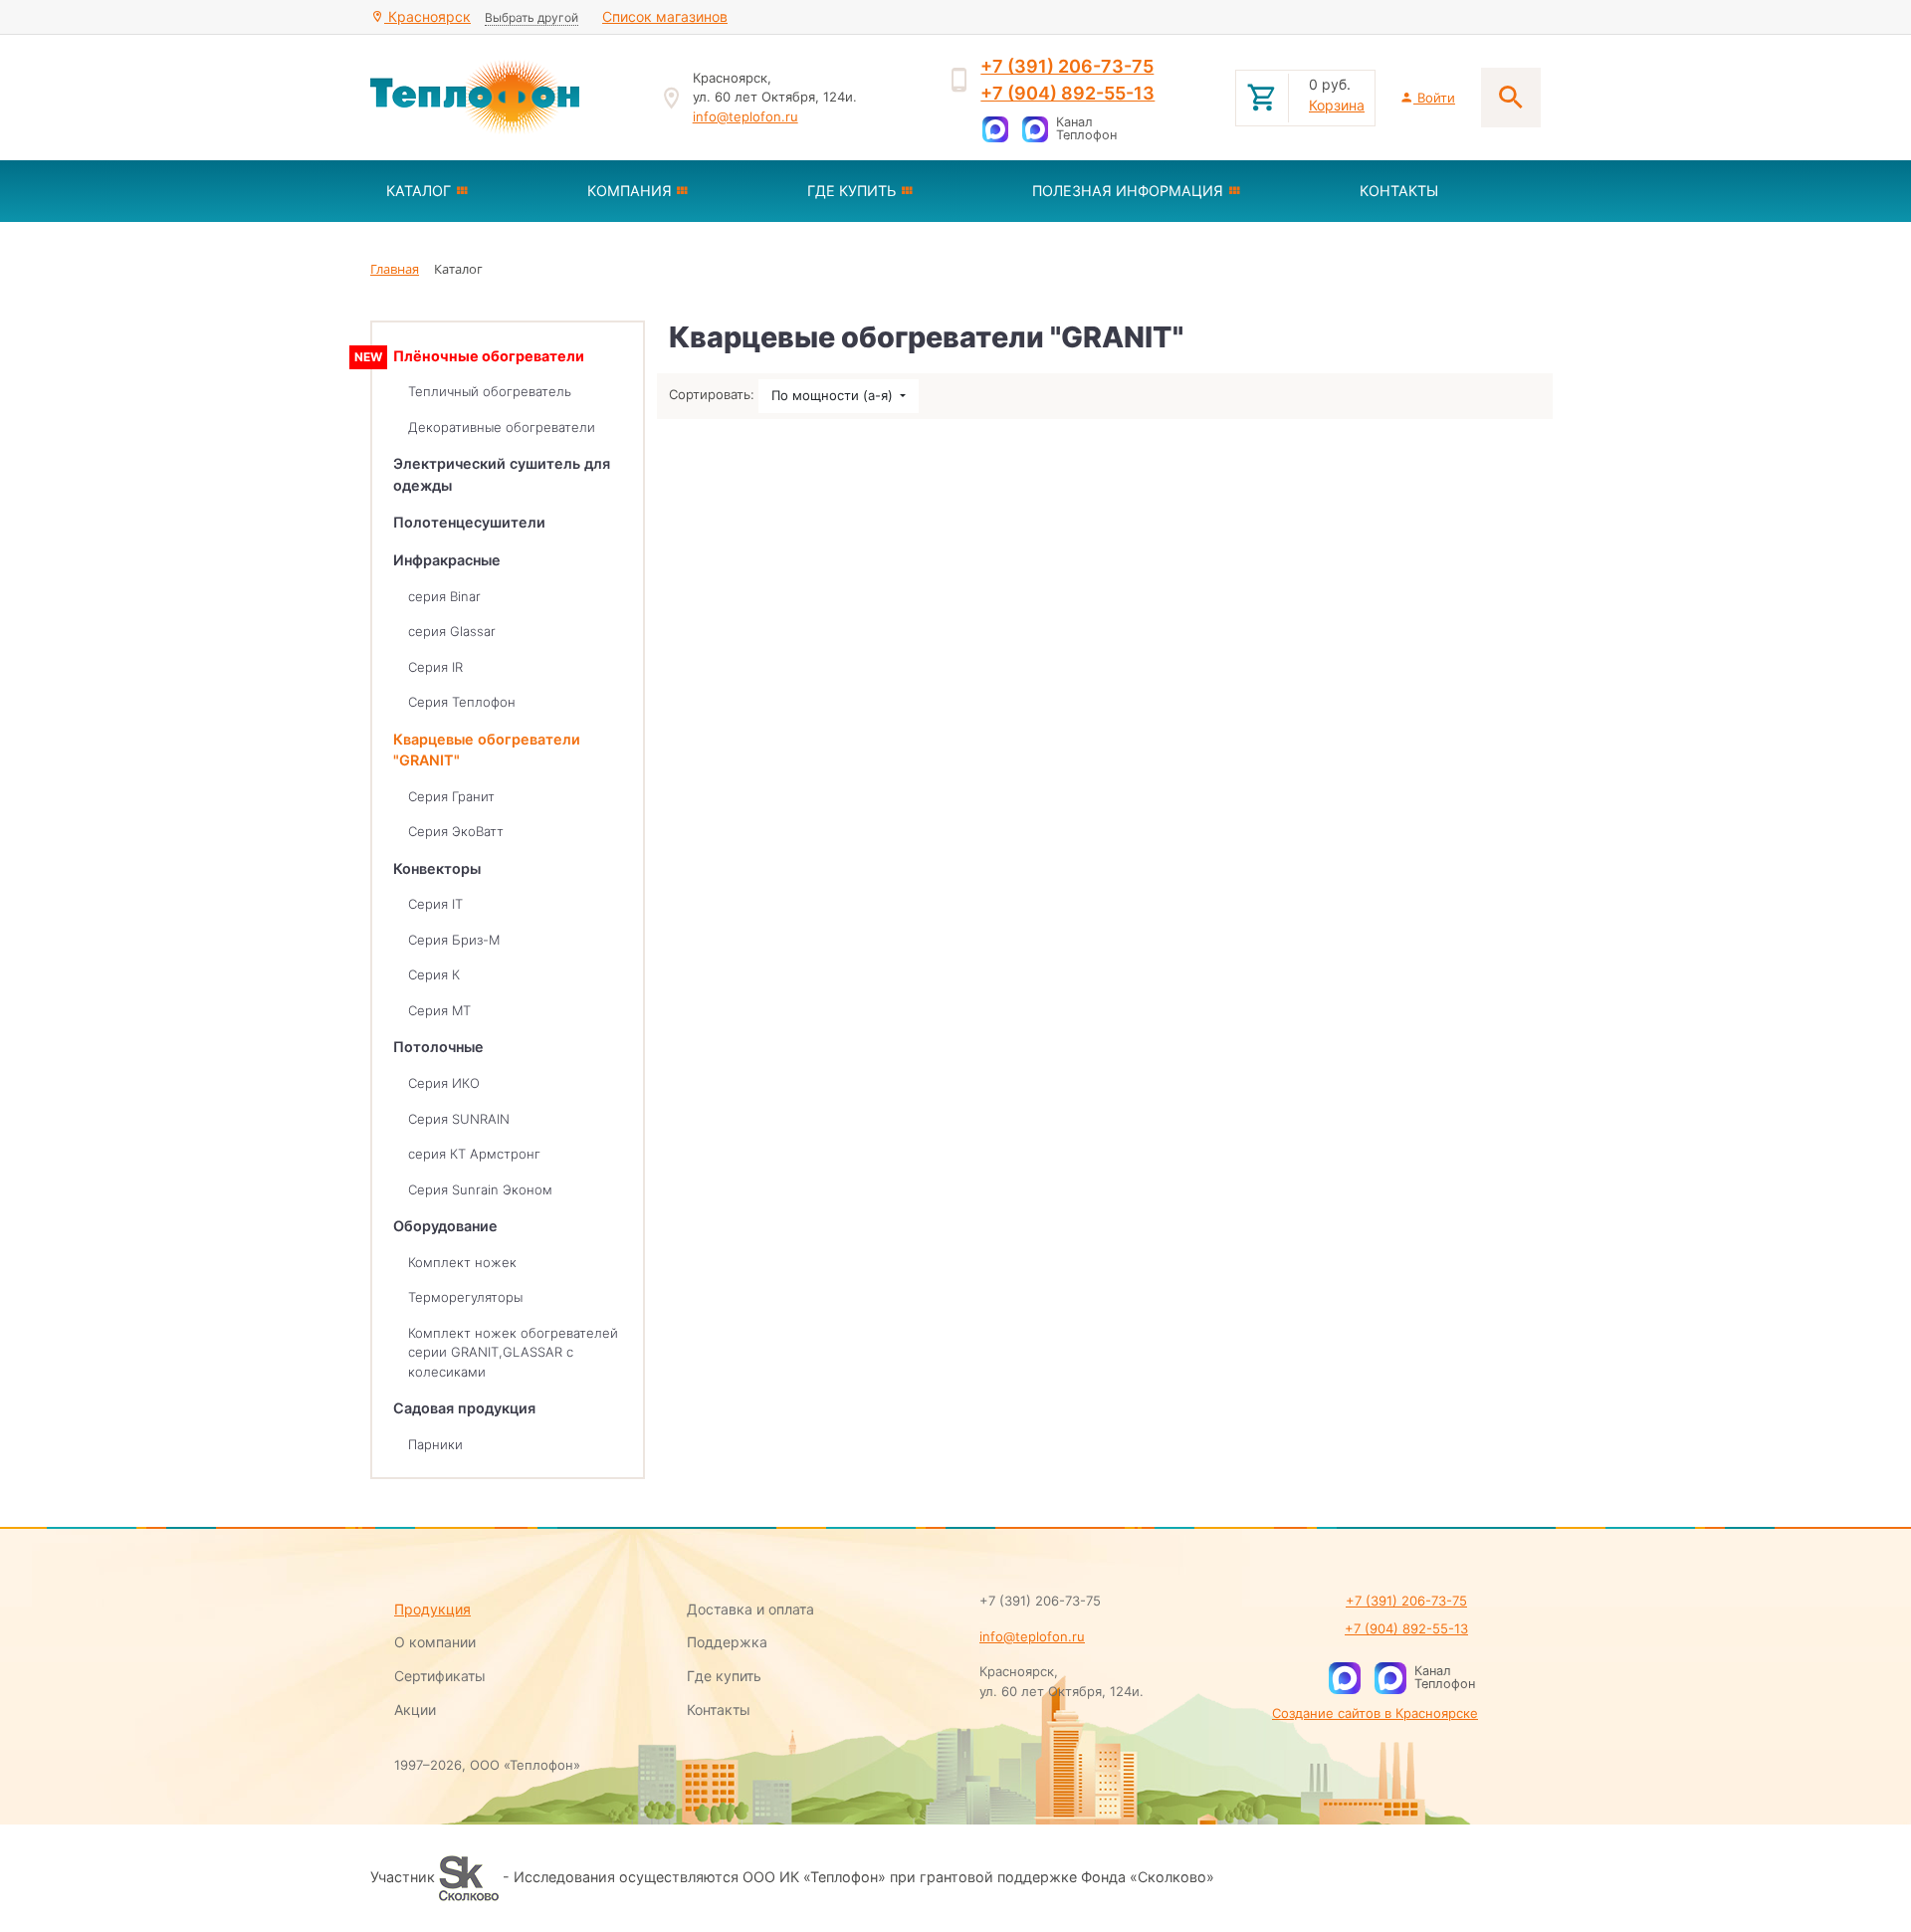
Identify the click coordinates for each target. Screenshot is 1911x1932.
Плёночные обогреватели (489, 356)
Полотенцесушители (469, 522)
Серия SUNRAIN (459, 1119)
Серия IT (435, 904)
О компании (435, 1642)
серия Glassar (452, 631)
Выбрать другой (531, 17)
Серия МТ (439, 1010)
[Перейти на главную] (503, 98)
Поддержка (727, 1642)
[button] (471, 191)
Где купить (724, 1676)
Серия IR (435, 667)
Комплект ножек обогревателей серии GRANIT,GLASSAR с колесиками (513, 1352)
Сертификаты (440, 1676)
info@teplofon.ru (745, 116)
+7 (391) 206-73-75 (1067, 66)
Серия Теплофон (462, 702)
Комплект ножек (462, 1262)
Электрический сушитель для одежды (502, 474)
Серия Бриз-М (454, 940)
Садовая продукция (464, 1408)
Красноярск (427, 16)
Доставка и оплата (750, 1609)
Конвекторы (437, 868)
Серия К (434, 974)
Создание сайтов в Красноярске (1375, 1713)
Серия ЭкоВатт (456, 831)
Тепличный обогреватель (490, 391)
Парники (435, 1444)
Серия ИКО (444, 1083)
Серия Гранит (451, 796)
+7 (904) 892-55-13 (1067, 93)
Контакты (719, 1710)
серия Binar (444, 596)
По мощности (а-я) (834, 395)
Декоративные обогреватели (502, 427)
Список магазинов (665, 16)
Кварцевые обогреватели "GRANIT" (487, 750)
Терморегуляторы (465, 1297)
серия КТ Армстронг (474, 1154)
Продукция (432, 1609)
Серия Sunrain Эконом (480, 1189)
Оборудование (445, 1226)
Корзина (1337, 105)
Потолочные (438, 1047)
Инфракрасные (447, 560)
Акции (415, 1710)
